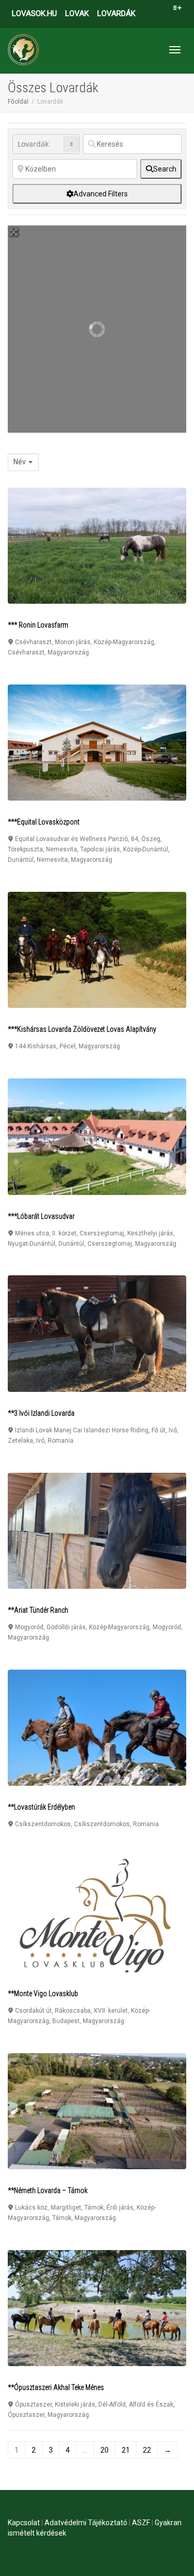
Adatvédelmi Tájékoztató (86, 2523)
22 (147, 2450)
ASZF (141, 2523)
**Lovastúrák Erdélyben (41, 1807)
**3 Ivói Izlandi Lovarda (41, 1413)
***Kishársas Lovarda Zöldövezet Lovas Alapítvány (82, 1029)
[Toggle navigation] (175, 50)
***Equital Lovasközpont (44, 822)
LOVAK (77, 13)
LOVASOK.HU (34, 13)
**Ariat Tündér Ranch (38, 1610)
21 (126, 2450)
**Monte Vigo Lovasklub (43, 1994)
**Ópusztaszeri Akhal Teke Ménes (56, 2387)
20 (105, 2450)
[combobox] (23, 462)
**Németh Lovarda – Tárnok (48, 2190)
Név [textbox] (20, 462)
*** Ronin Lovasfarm (38, 625)
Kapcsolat (24, 2523)
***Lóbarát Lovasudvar (41, 1216)
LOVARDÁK (116, 13)
